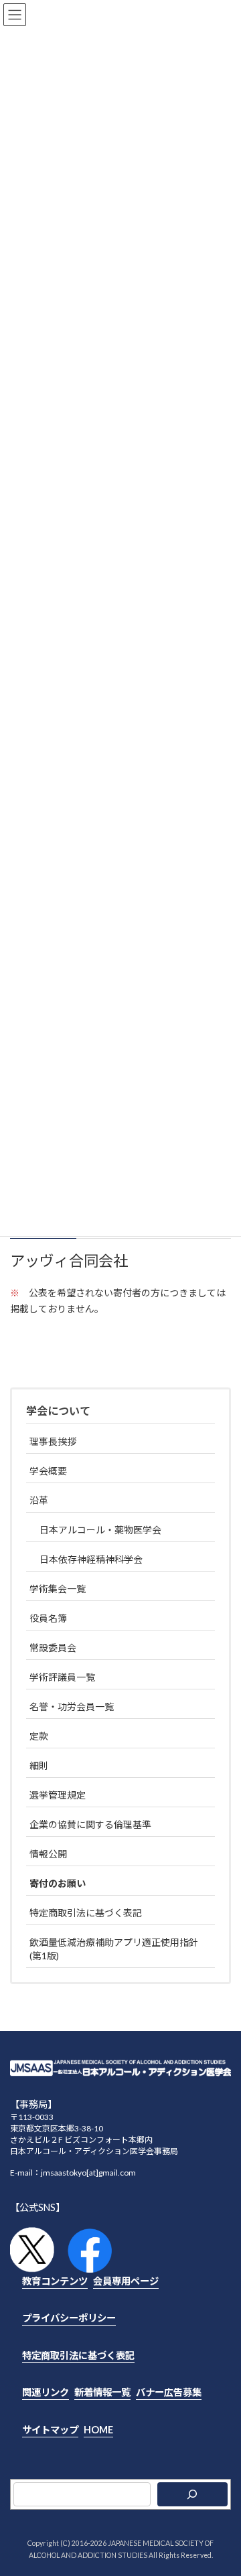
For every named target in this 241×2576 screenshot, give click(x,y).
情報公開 (48, 1854)
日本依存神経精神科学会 (91, 1559)
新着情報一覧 (102, 2392)
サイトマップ (50, 2429)
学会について (58, 1411)
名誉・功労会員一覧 (72, 1707)
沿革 (39, 1500)
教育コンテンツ (55, 2280)
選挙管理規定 (58, 1795)
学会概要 (48, 1471)
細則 (39, 1765)
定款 (39, 1736)
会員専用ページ (126, 2280)
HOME (98, 2429)
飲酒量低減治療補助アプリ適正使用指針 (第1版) (114, 1949)
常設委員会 (53, 1648)
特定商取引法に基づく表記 (86, 1913)
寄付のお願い (58, 1883)
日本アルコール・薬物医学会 (100, 1530)
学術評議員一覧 (62, 1677)
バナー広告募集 (169, 2392)
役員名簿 (48, 1618)
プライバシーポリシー (69, 2318)
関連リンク (46, 2392)
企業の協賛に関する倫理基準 (90, 1824)
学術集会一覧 (58, 1589)
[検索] (192, 2494)
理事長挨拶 (53, 1441)
